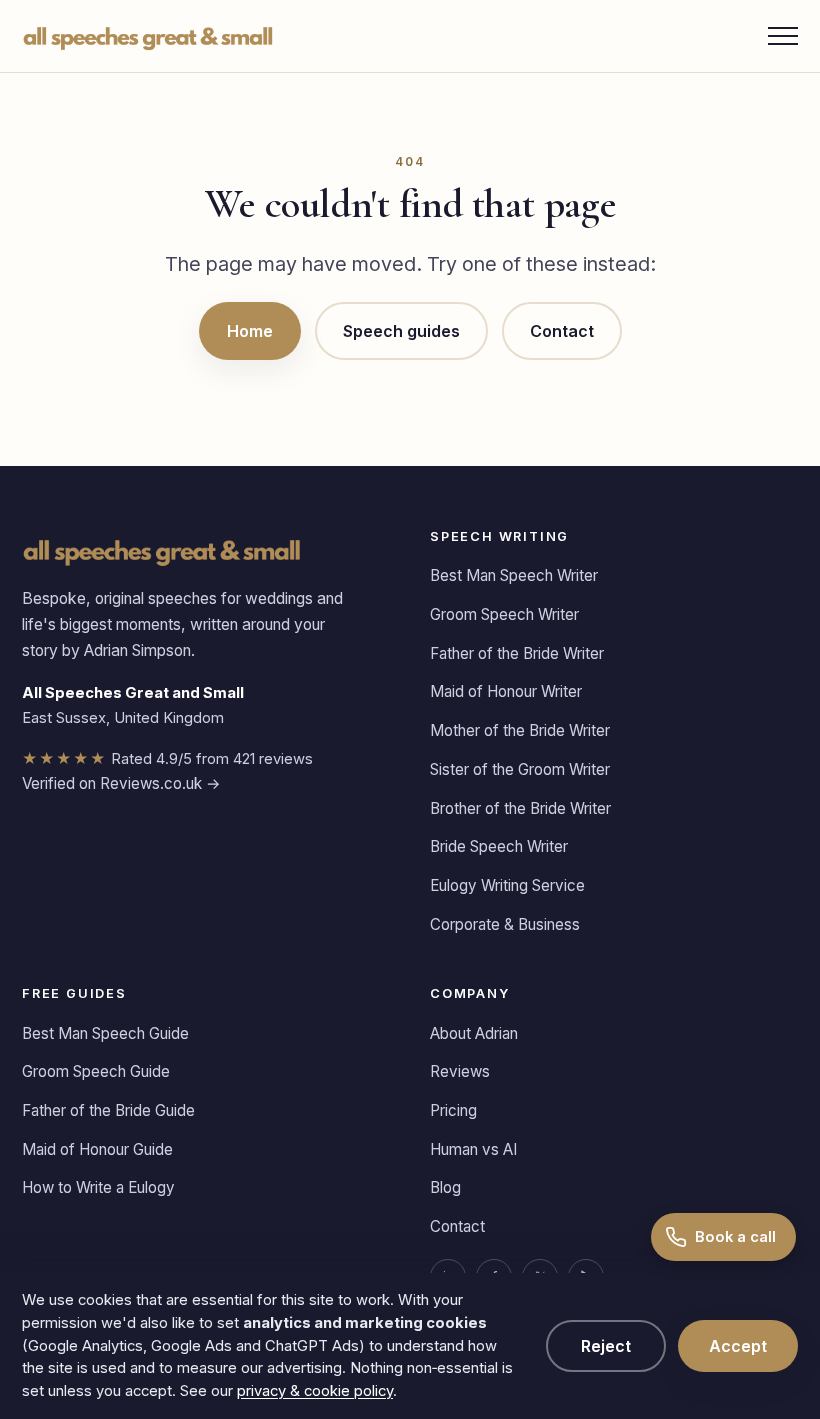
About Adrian (474, 1033)
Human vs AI (473, 1149)
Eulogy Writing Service (507, 885)
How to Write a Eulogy (98, 1187)
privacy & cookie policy (315, 1391)
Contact (562, 331)
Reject (606, 1346)
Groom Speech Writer (504, 614)
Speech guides (401, 331)
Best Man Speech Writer (514, 575)
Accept (738, 1346)
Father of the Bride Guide (108, 1110)
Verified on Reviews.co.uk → (121, 783)
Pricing (453, 1110)
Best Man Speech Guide (105, 1033)
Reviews (460, 1071)
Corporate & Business (505, 924)
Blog (445, 1187)
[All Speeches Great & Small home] (148, 36)
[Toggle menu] (783, 36)
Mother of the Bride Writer (520, 730)
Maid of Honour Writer (506, 691)
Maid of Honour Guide (97, 1149)
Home (250, 331)
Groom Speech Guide (96, 1071)
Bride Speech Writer (499, 846)
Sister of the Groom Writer (520, 769)
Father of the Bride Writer (517, 653)
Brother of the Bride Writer (520, 808)
